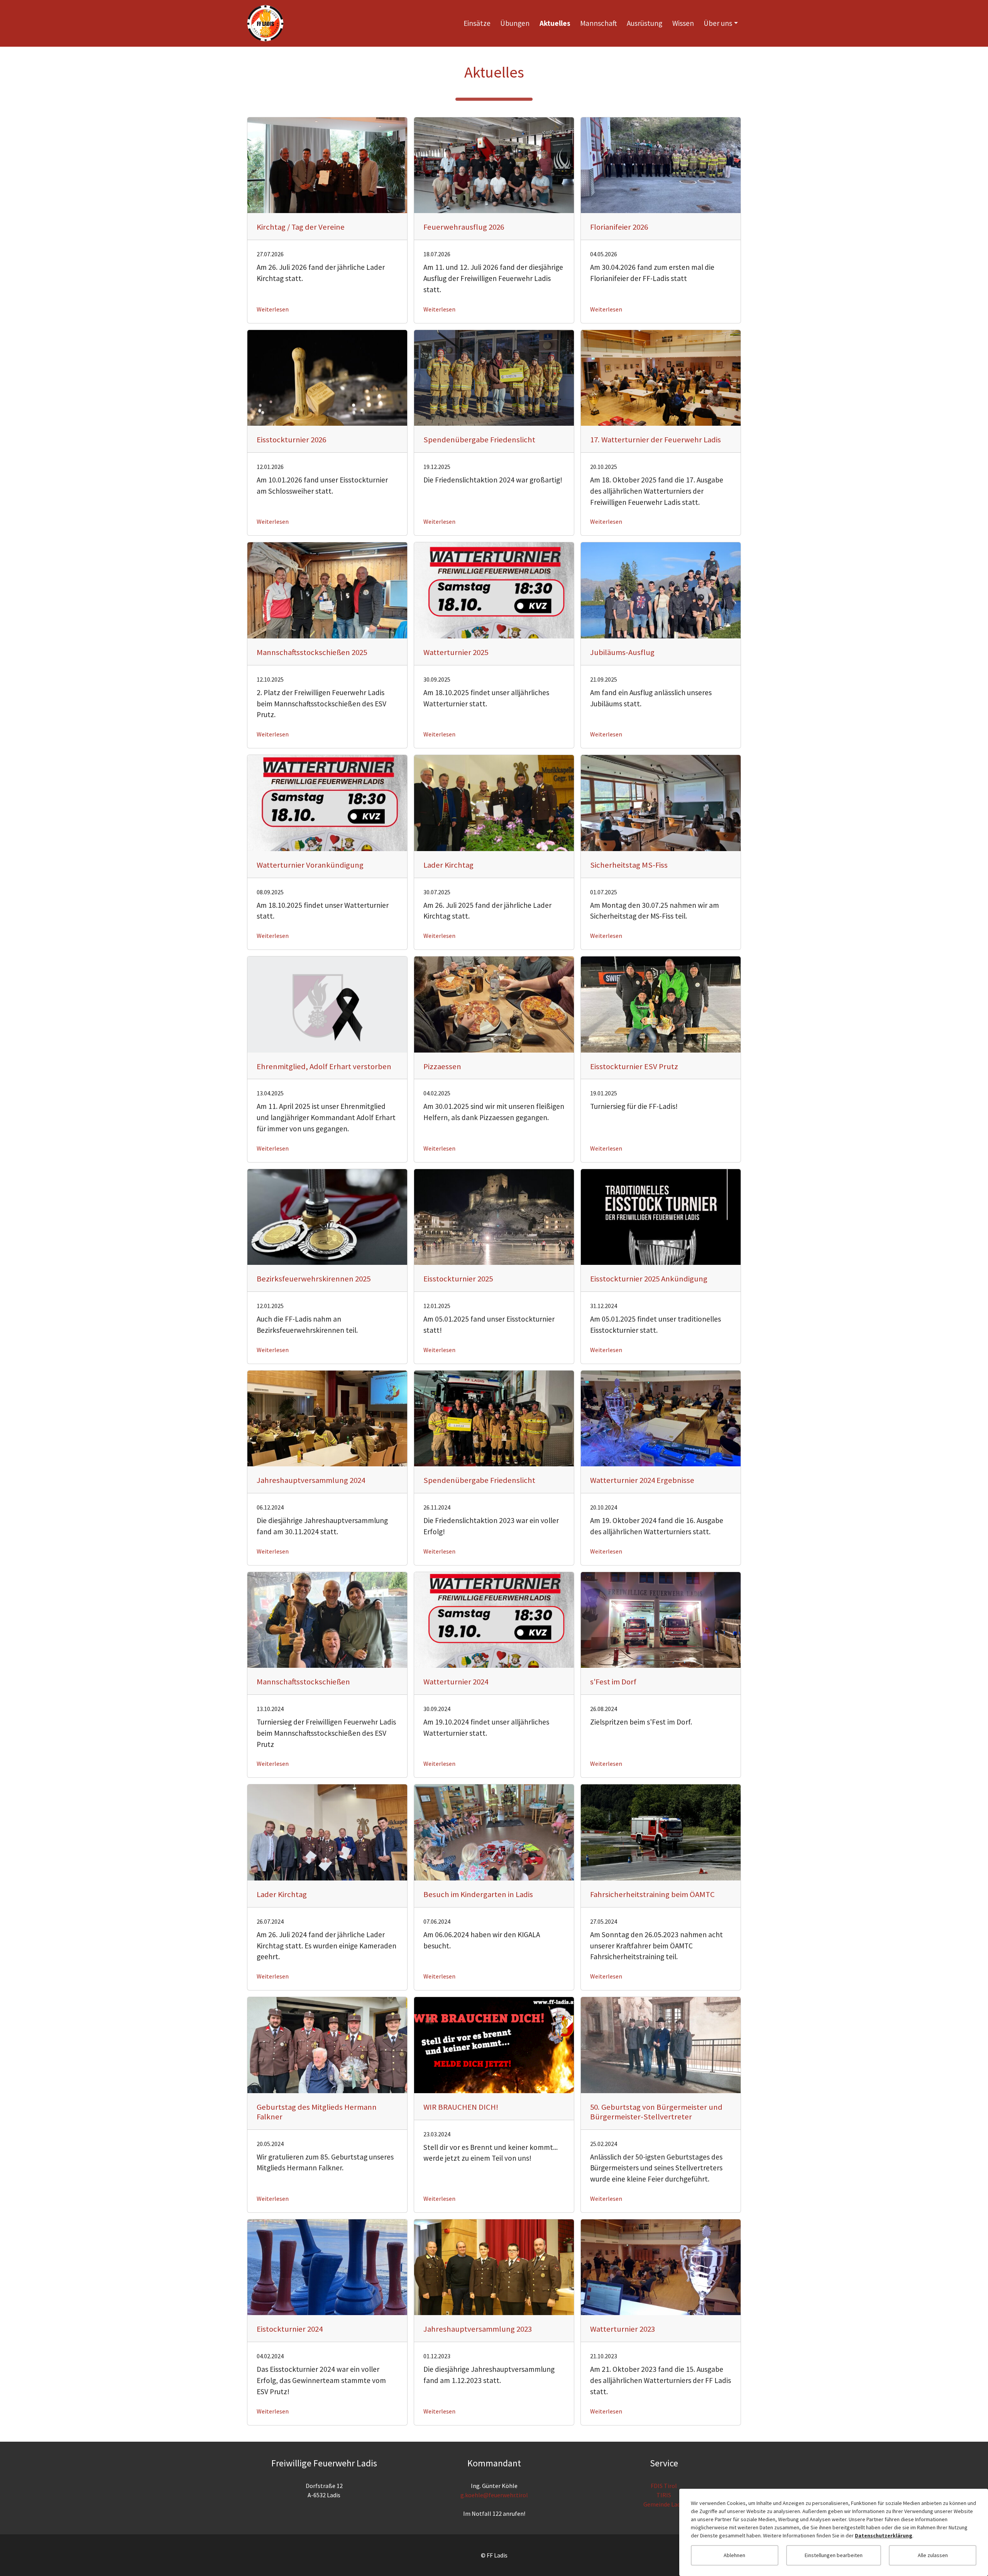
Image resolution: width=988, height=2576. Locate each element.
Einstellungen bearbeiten (834, 2555)
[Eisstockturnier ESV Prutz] (661, 1004)
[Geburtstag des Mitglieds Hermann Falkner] (327, 2044)
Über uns (718, 23)
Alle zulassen (933, 2555)
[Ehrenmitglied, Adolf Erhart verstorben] (327, 1004)
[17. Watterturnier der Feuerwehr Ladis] (661, 377)
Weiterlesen (273, 309)
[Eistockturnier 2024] (327, 2266)
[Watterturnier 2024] (494, 1619)
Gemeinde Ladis (664, 2504)
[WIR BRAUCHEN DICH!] (494, 2044)
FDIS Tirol (664, 2486)
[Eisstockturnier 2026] (327, 377)
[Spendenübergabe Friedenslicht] (494, 377)
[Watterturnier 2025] (494, 590)
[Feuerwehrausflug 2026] (494, 164)
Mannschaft (598, 23)
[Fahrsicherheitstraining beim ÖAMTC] (661, 1832)
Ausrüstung (645, 23)
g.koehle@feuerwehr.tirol (494, 2495)
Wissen (683, 23)
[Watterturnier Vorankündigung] (327, 802)
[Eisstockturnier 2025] (494, 1216)
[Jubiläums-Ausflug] (661, 590)
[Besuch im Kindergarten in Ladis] (494, 1832)
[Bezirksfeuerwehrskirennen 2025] (327, 1216)
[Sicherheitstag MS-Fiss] (661, 802)
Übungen (515, 23)
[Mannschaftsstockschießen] (327, 1619)
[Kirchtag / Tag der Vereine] (327, 164)
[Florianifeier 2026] (661, 164)
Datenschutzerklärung (884, 2535)
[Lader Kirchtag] (494, 802)
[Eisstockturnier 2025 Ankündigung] (661, 1216)
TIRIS (664, 2495)
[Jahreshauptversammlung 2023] (494, 2266)
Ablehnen (734, 2555)
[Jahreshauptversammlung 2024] (327, 1418)
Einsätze (477, 23)
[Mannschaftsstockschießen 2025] (327, 590)
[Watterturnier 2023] (661, 2266)
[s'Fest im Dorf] (661, 1619)
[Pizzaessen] (494, 1004)
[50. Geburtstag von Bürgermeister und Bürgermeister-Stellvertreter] (661, 2044)
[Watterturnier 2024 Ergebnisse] (661, 1418)
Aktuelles (555, 23)
